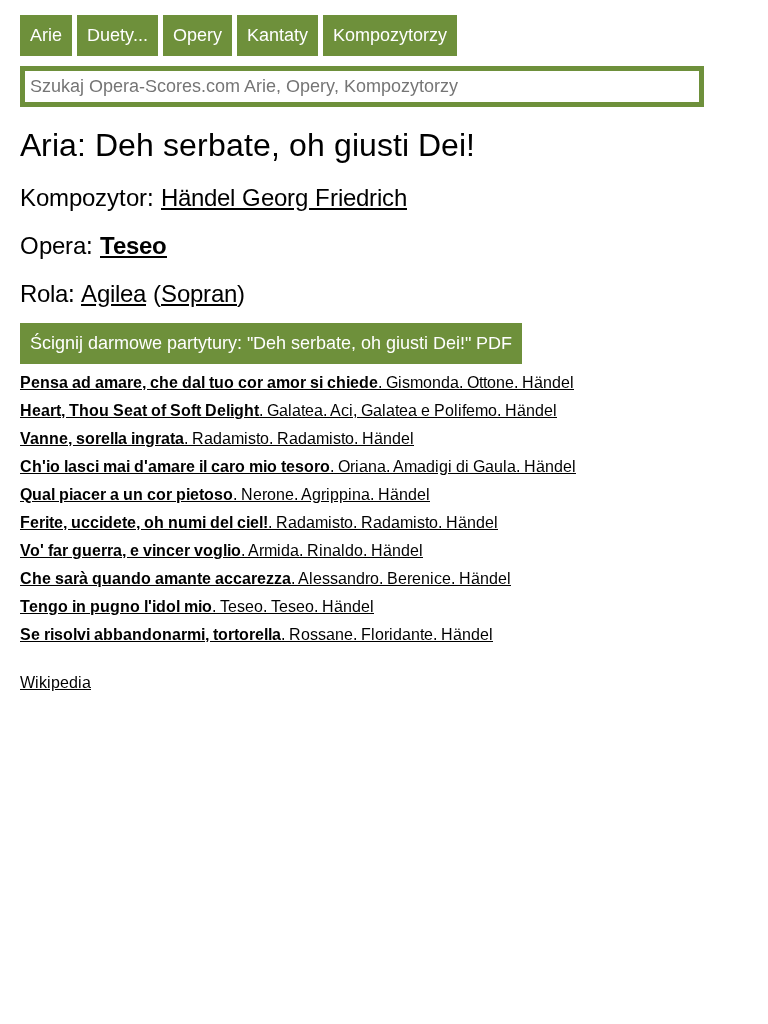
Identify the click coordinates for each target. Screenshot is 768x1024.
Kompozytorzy (390, 35)
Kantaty (277, 35)
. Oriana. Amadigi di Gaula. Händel (298, 466)
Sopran (199, 293)
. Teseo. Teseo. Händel (197, 606)
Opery (197, 35)
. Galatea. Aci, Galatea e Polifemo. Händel (288, 410)
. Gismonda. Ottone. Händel (297, 382)
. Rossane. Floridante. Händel (256, 634)
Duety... (117, 35)
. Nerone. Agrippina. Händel (225, 494)
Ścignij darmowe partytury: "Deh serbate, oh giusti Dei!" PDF (271, 343)
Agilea (113, 293)
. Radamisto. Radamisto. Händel (217, 438)
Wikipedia (55, 682)
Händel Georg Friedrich (284, 197)
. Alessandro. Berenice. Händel (265, 578)
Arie (46, 35)
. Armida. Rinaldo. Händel (221, 550)
